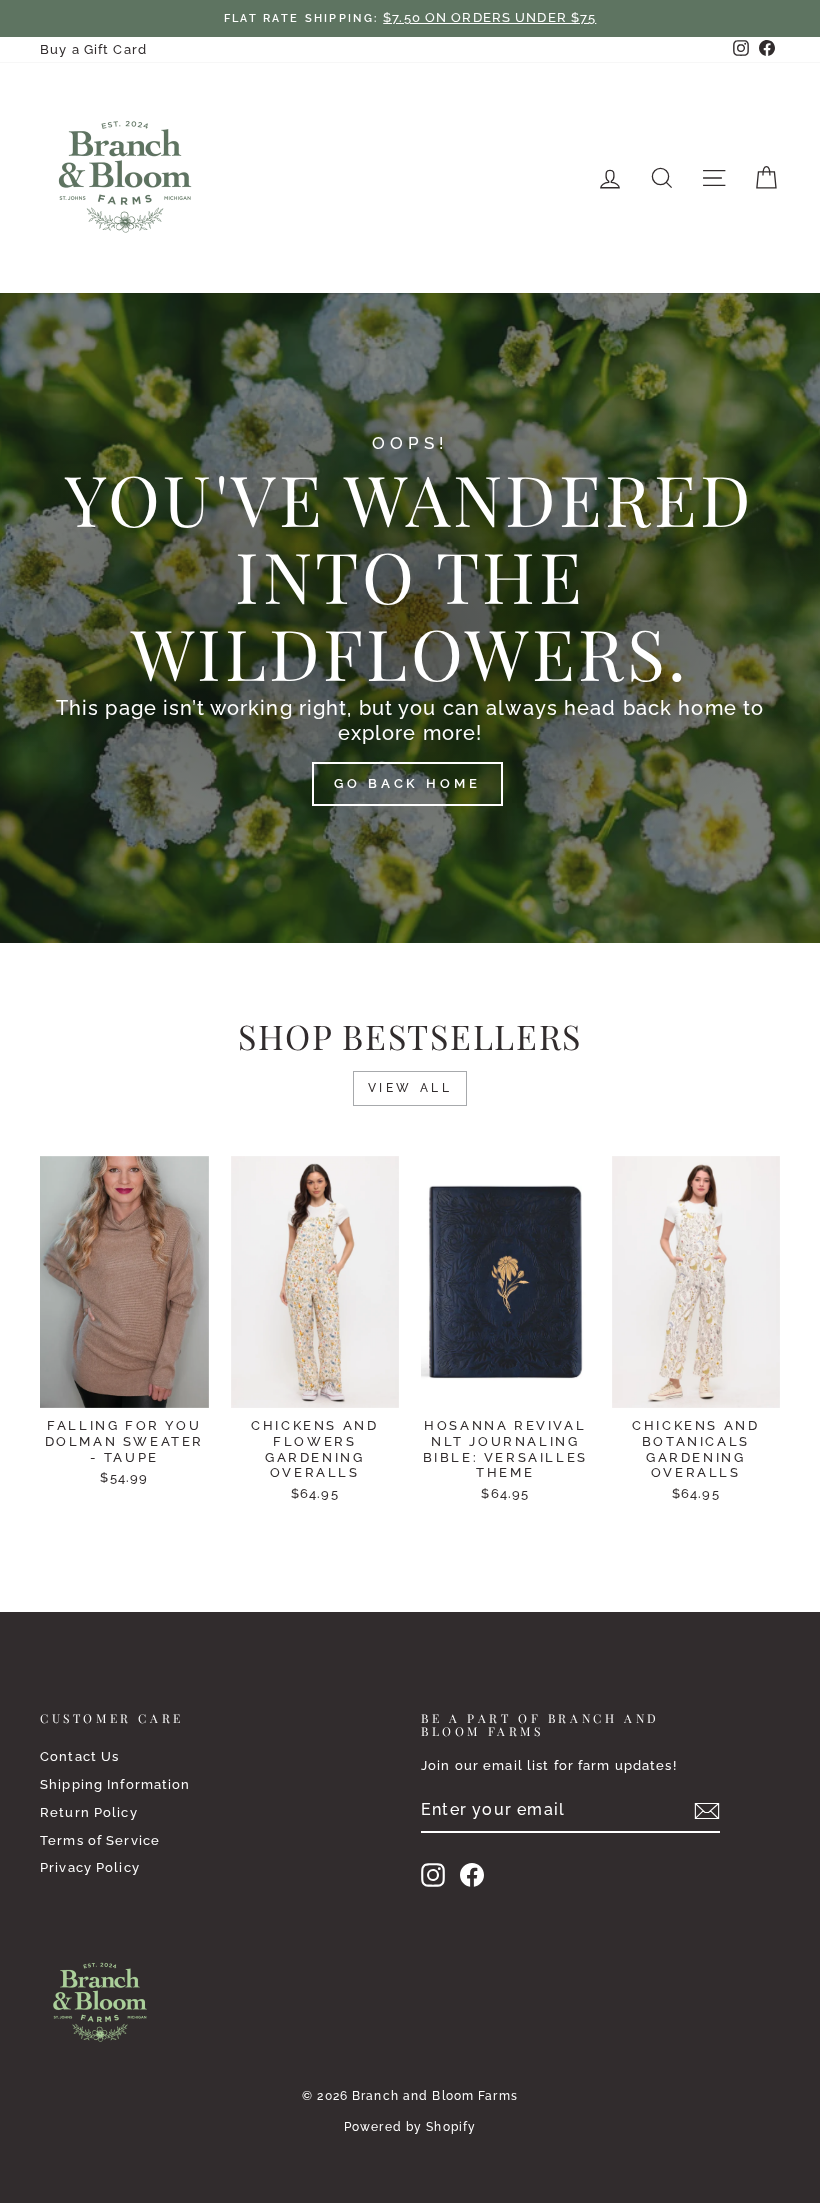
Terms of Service (100, 1840)
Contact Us (79, 1756)
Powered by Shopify (410, 2127)
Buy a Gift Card (93, 49)
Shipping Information (115, 1784)
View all (410, 1088)
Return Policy (89, 1812)
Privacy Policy (90, 1867)
